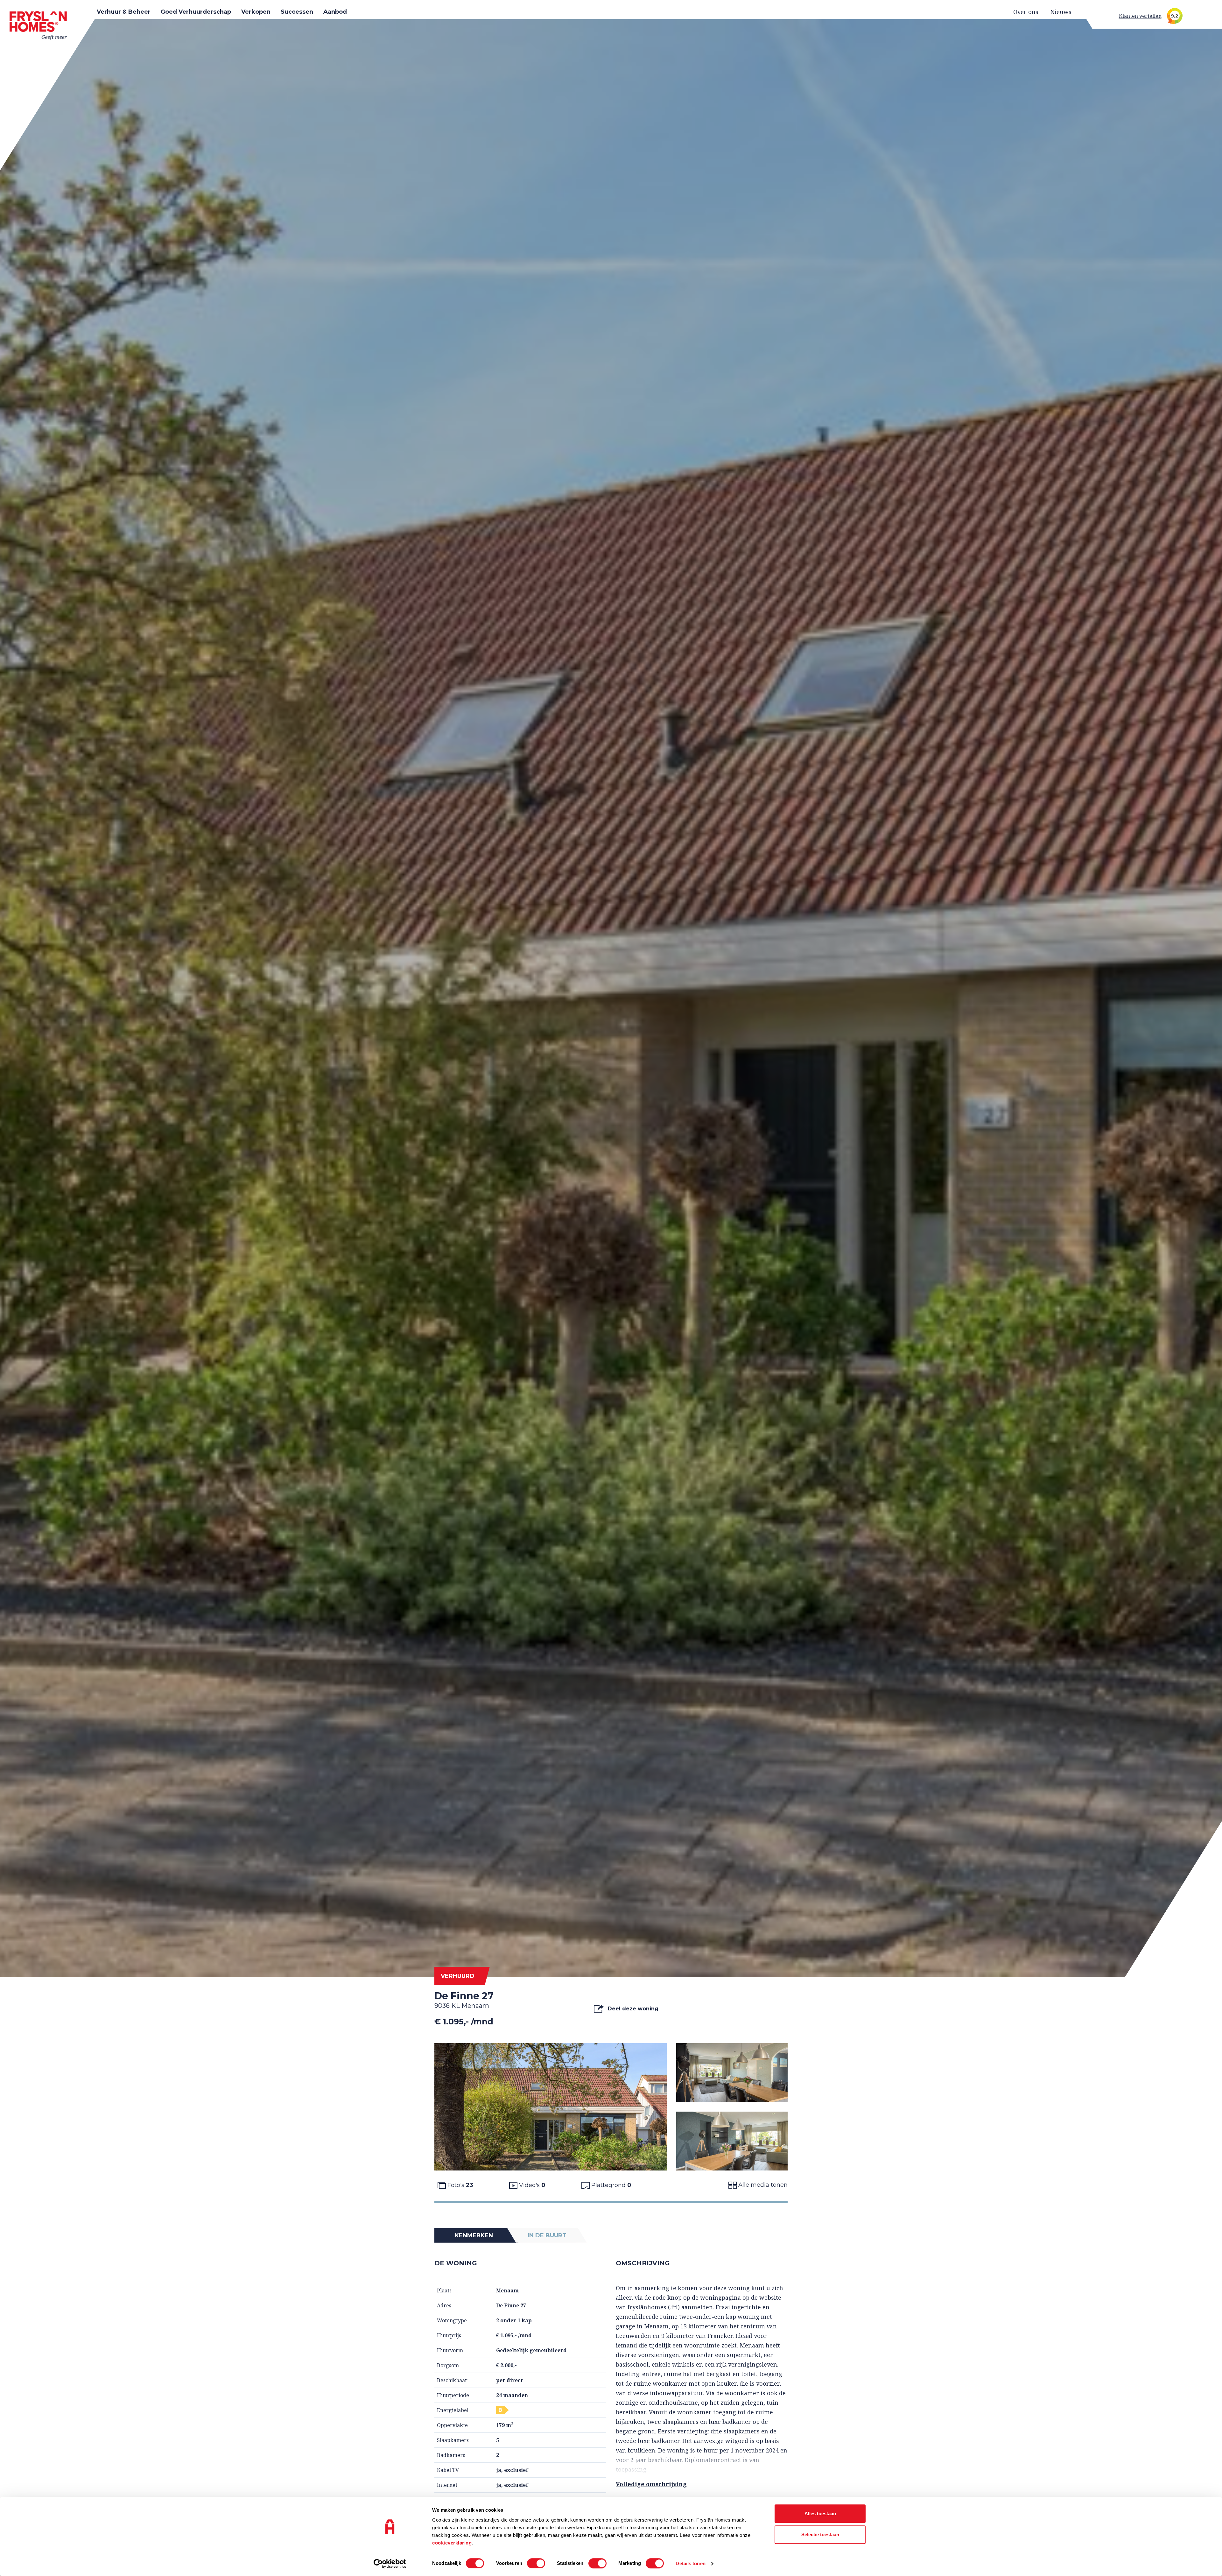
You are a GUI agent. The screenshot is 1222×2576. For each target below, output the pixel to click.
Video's (531, 2185)
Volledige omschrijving (651, 2484)
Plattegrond (611, 2185)
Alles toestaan (820, 2513)
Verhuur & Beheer (124, 12)
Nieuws (1061, 12)
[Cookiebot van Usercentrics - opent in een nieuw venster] (390, 2564)
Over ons (1026, 12)
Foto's (460, 2185)
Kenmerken (474, 2235)
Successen (297, 12)
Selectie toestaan (820, 2534)
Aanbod (335, 12)
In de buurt (547, 2235)
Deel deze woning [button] (632, 2009)
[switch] (536, 2563)
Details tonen (690, 2563)
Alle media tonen (762, 2185)
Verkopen (256, 12)
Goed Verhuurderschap (196, 12)
